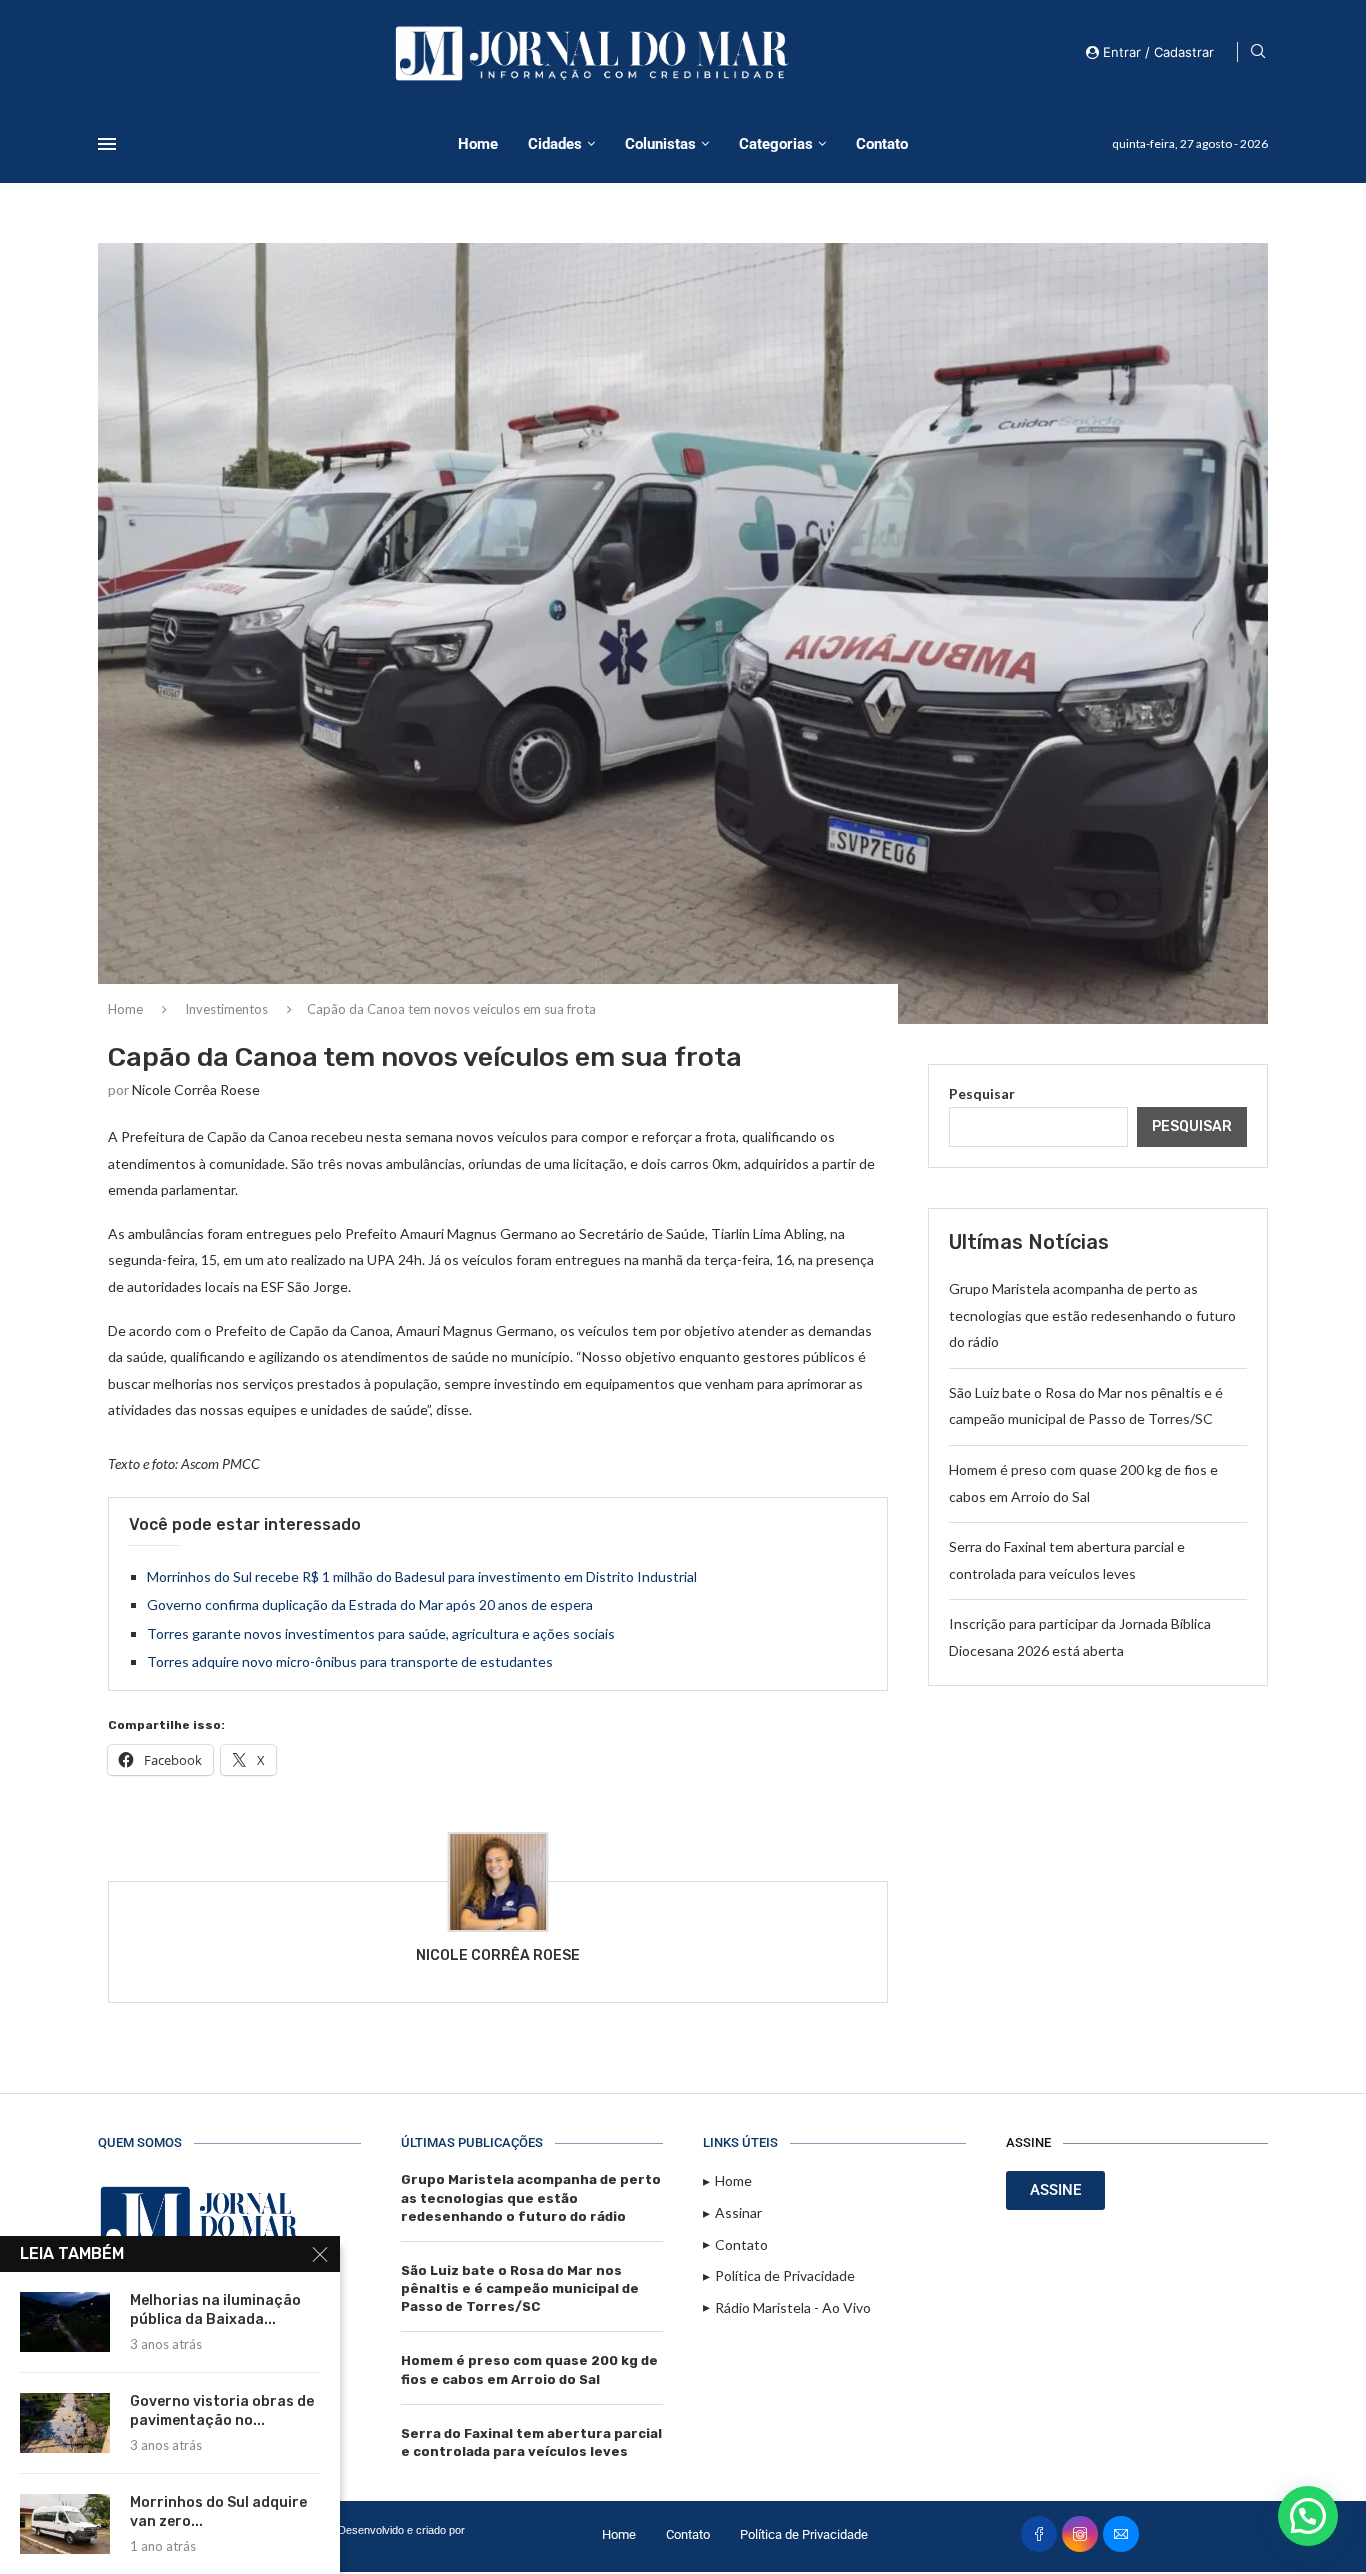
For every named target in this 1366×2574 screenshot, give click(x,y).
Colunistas (660, 144)
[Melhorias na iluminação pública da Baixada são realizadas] (65, 2322)
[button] (1308, 2516)
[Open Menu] (107, 144)
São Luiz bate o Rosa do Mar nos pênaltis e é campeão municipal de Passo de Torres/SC (520, 2288)
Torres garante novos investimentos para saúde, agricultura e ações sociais (381, 1633)
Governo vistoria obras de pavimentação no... (222, 2411)
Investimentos (226, 1009)
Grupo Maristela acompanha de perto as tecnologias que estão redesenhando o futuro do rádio (1092, 1315)
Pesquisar (982, 1093)
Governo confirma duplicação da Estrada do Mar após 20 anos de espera (370, 1604)
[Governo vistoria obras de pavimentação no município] (65, 2423)
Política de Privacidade (804, 2534)
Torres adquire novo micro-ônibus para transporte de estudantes (350, 1661)
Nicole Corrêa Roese (196, 1089)
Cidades (555, 144)
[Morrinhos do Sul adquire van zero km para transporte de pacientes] (65, 2524)
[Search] (1258, 52)
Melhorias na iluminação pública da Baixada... (215, 2310)
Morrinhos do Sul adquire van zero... (218, 2512)
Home (478, 144)
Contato (882, 144)
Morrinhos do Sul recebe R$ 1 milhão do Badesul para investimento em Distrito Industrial (422, 1576)
